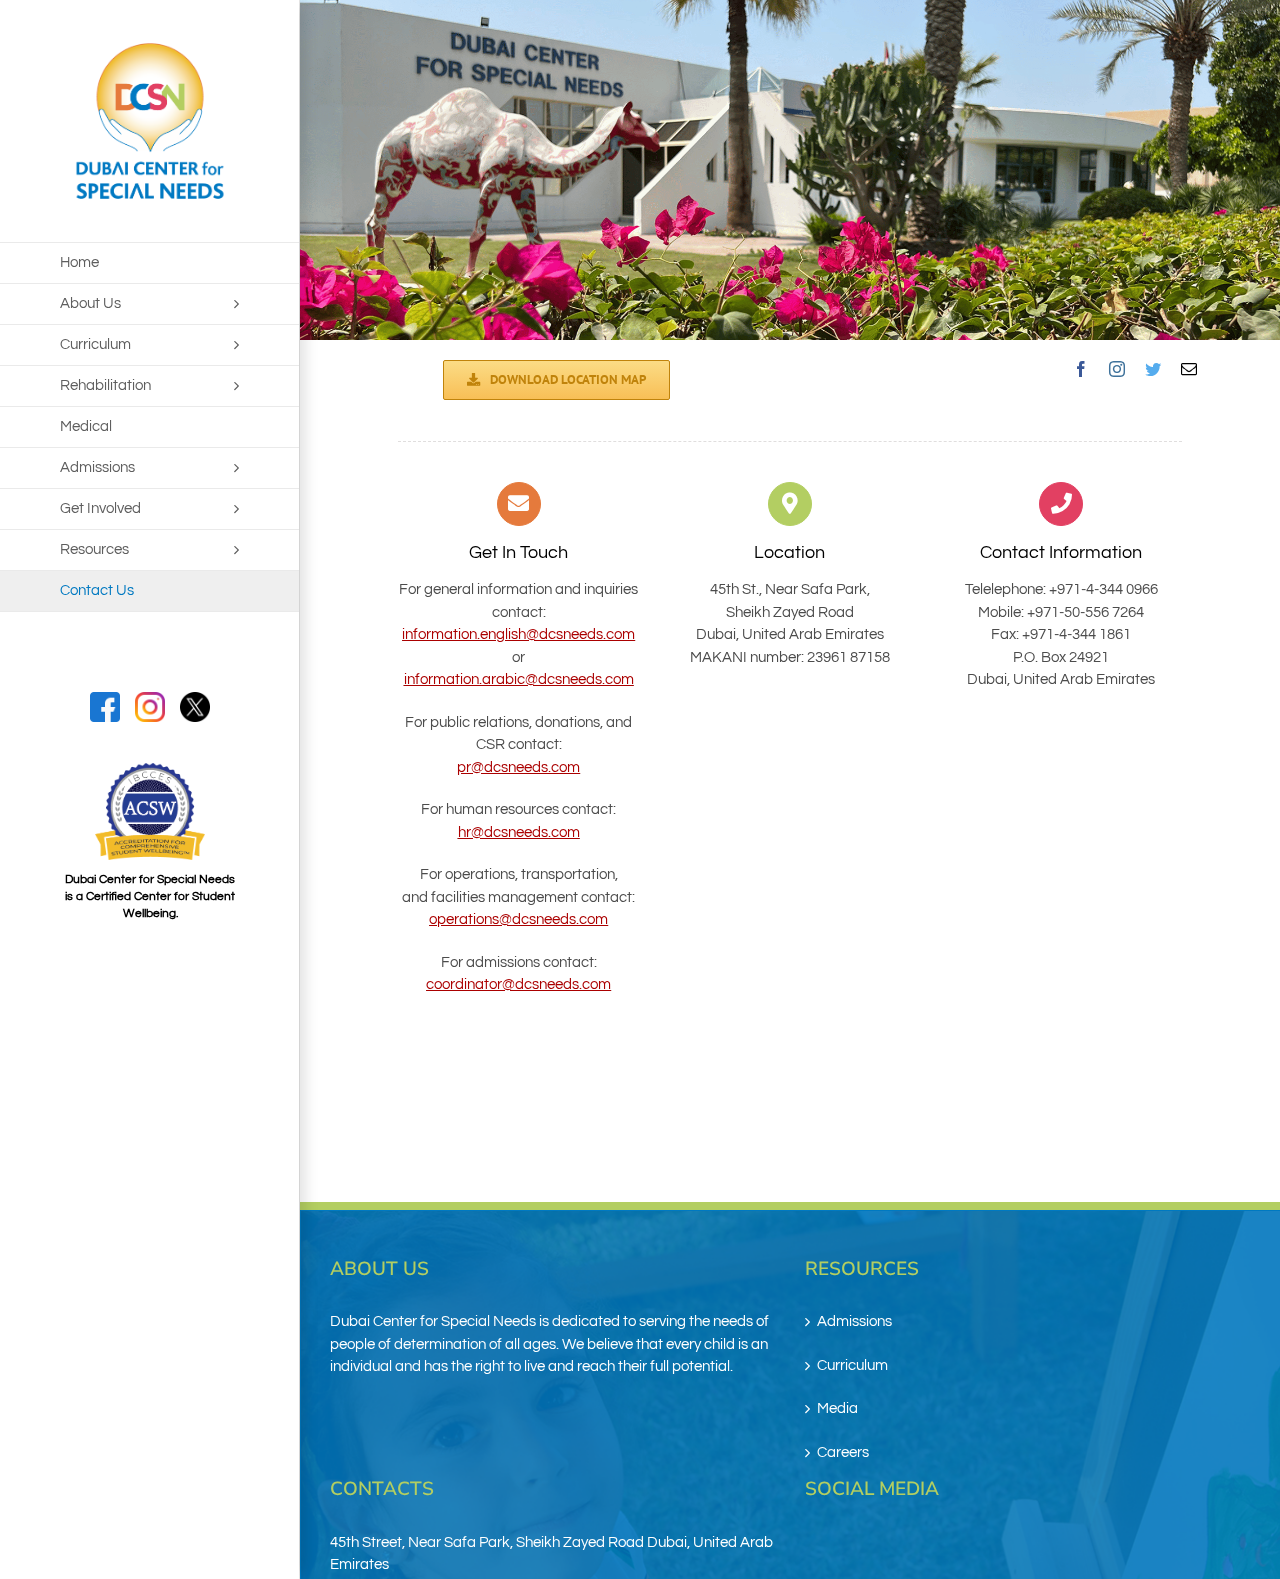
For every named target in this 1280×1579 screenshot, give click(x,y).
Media (837, 1408)
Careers (843, 1452)
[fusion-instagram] (1117, 369)
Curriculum (852, 1365)
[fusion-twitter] (1153, 369)
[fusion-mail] (1189, 369)
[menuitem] (150, 263)
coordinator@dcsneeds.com (518, 984)
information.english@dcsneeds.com (518, 634)
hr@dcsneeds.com (519, 832)
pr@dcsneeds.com (518, 767)
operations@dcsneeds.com (518, 919)
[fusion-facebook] (1081, 369)
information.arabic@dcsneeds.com (519, 679)
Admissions (854, 1321)
